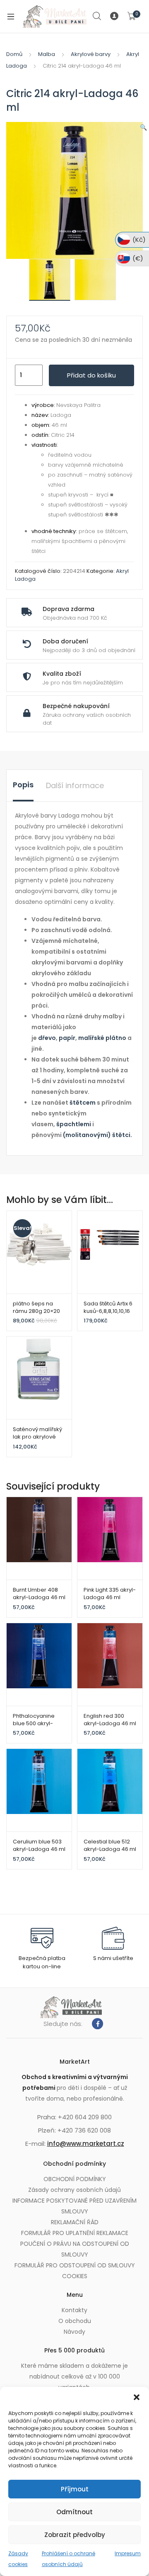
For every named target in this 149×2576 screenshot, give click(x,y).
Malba (47, 54)
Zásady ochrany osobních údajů (74, 2190)
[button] (137, 2397)
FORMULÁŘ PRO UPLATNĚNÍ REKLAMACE (75, 2233)
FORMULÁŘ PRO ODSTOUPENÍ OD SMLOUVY (75, 2265)
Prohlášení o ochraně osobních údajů (68, 2559)
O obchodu (75, 2321)
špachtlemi (74, 1124)
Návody (74, 2332)
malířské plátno (102, 1038)
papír (67, 1038)
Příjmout (75, 2489)
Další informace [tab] (75, 785)
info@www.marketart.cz (86, 2144)
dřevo (47, 1038)
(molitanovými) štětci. (97, 1135)
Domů (14, 54)
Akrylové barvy (91, 54)
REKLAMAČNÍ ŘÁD (75, 2222)
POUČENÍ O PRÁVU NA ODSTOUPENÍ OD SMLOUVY (75, 2249)
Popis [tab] (23, 785)
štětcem (83, 1103)
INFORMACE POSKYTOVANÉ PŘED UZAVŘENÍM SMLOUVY (74, 2206)
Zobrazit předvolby (75, 2535)
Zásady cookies (18, 2559)
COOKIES (75, 2276)
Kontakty (74, 2310)
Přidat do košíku (91, 375)
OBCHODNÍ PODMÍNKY (75, 2179)
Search (97, 16)
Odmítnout (74, 2512)
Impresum (128, 2553)
